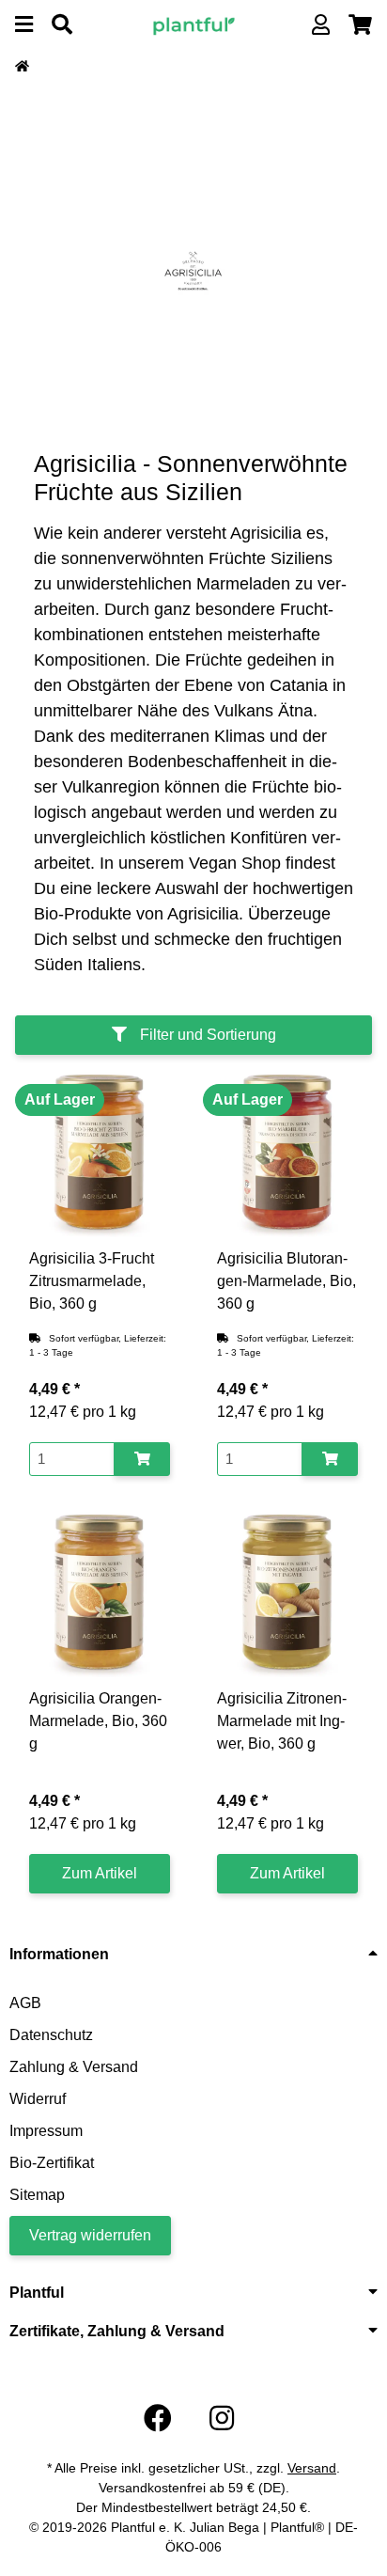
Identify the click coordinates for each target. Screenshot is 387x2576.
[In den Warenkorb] (142, 1460)
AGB (25, 2003)
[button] (321, 25)
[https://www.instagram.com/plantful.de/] (222, 2419)
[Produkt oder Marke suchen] (62, 25)
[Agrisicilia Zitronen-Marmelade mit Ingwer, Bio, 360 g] (287, 1594)
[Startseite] (22, 67)
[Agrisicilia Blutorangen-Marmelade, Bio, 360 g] (287, 1154)
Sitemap (37, 2195)
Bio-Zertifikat (52, 2163)
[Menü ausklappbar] (24, 25)
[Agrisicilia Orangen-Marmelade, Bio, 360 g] (100, 1594)
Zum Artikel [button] (100, 1873)
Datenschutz (51, 2035)
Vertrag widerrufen (90, 2235)
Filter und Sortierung (206, 1035)
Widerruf (38, 2099)
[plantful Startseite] (194, 24)
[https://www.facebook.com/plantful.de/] (158, 2419)
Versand (312, 2468)
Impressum (46, 2131)
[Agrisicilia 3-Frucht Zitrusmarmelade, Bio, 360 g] (100, 1154)
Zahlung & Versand (74, 2067)
